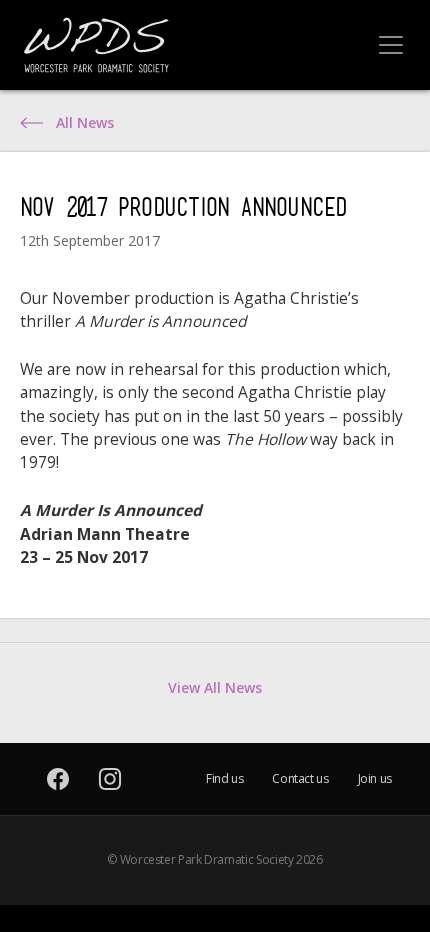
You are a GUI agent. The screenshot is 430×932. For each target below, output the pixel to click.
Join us (375, 778)
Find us (224, 778)
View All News (215, 687)
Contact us (300, 778)
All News (85, 123)
